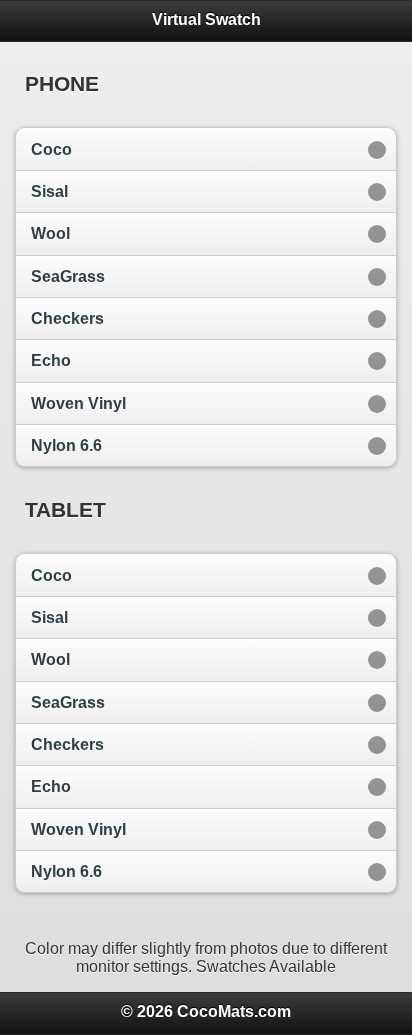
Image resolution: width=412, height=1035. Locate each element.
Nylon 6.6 (66, 445)
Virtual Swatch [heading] (206, 19)
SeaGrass (68, 276)
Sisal (49, 191)
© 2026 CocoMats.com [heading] (206, 1011)
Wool (50, 233)
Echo (51, 360)
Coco (51, 149)
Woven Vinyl (78, 403)
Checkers (67, 318)
